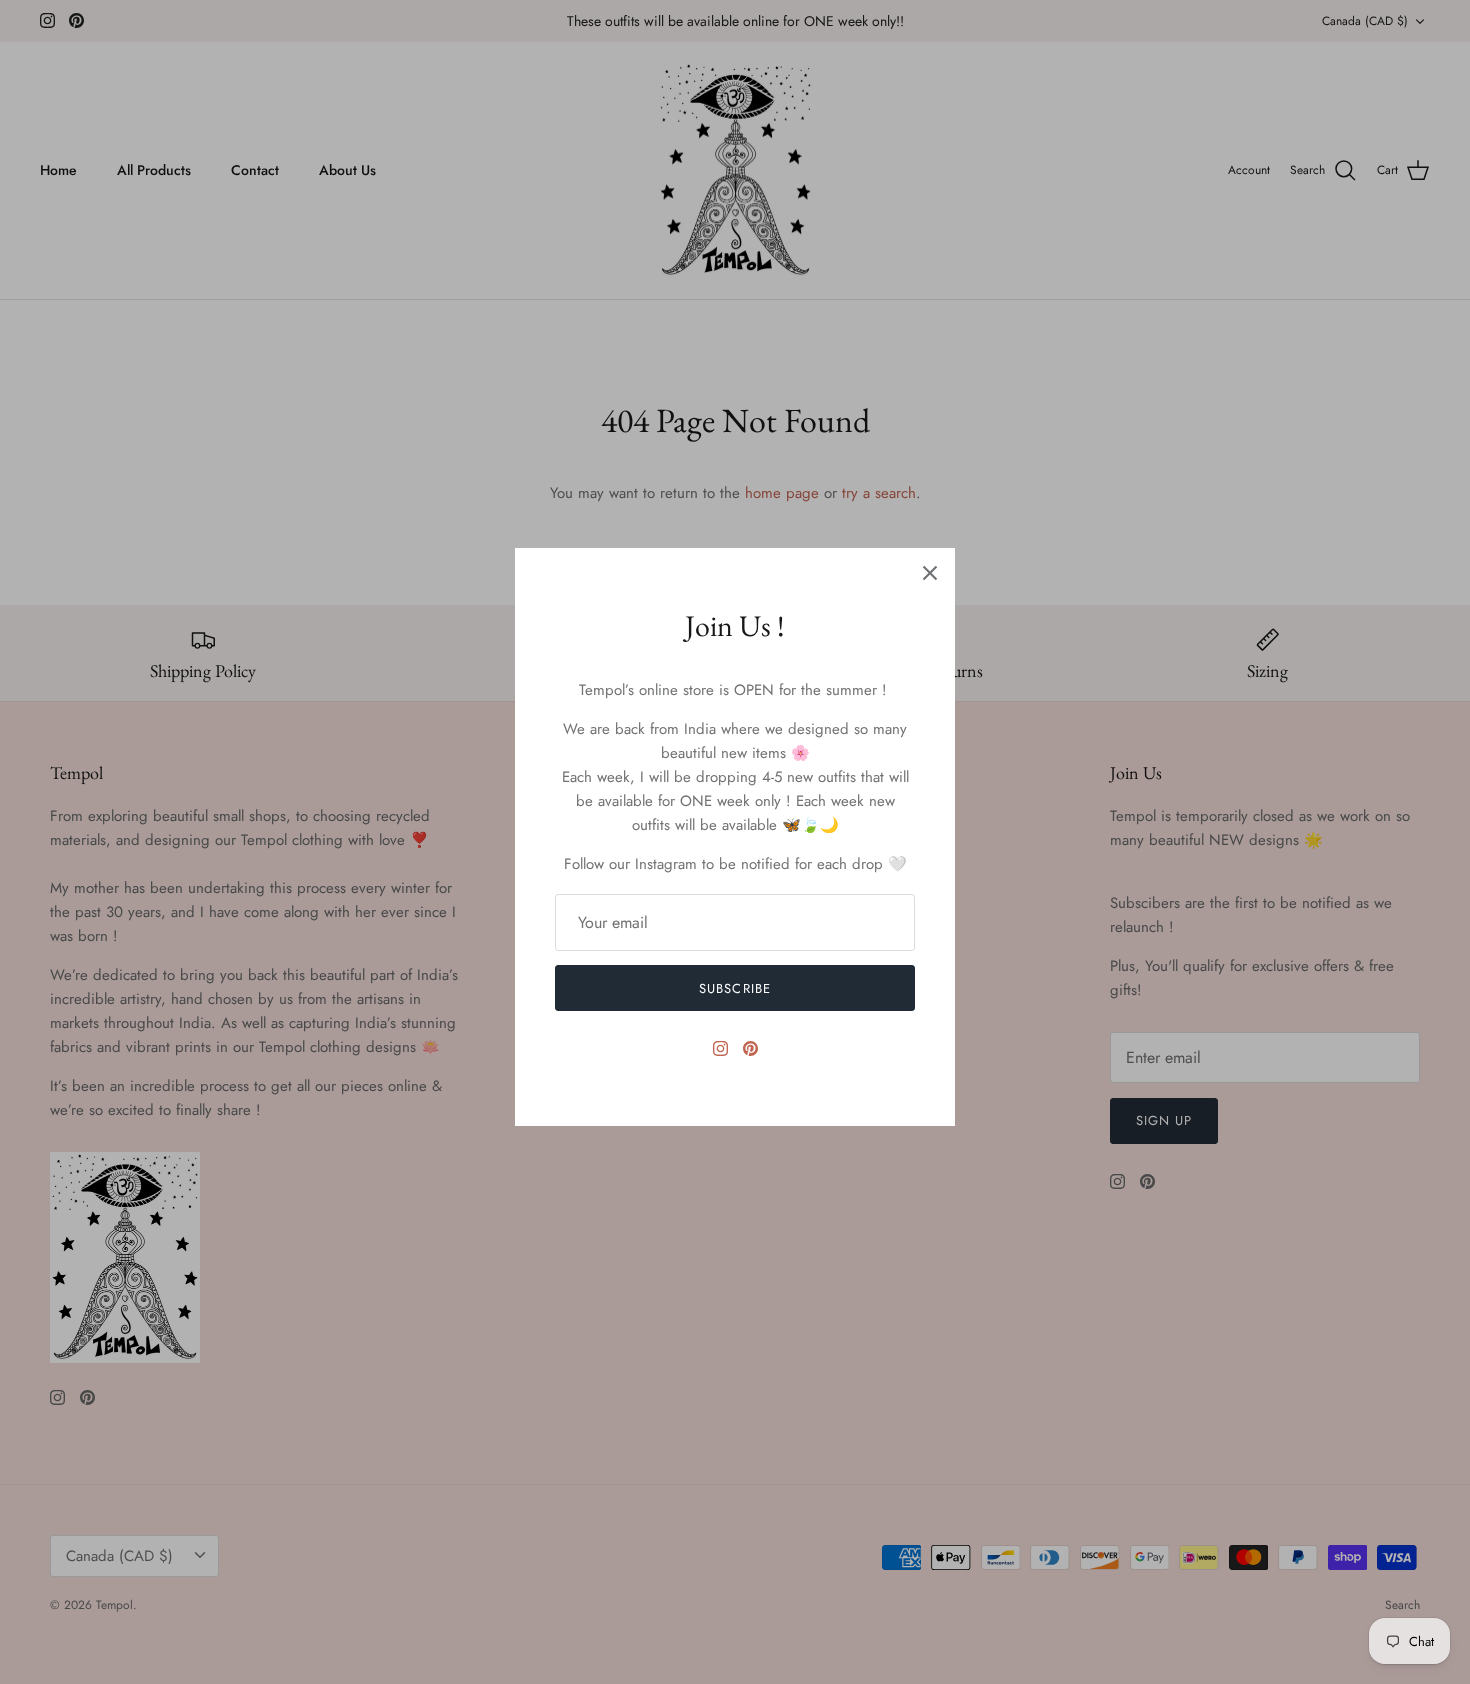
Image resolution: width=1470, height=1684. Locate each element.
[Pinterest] (750, 1048)
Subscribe (734, 988)
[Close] (930, 573)
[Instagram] (720, 1048)
